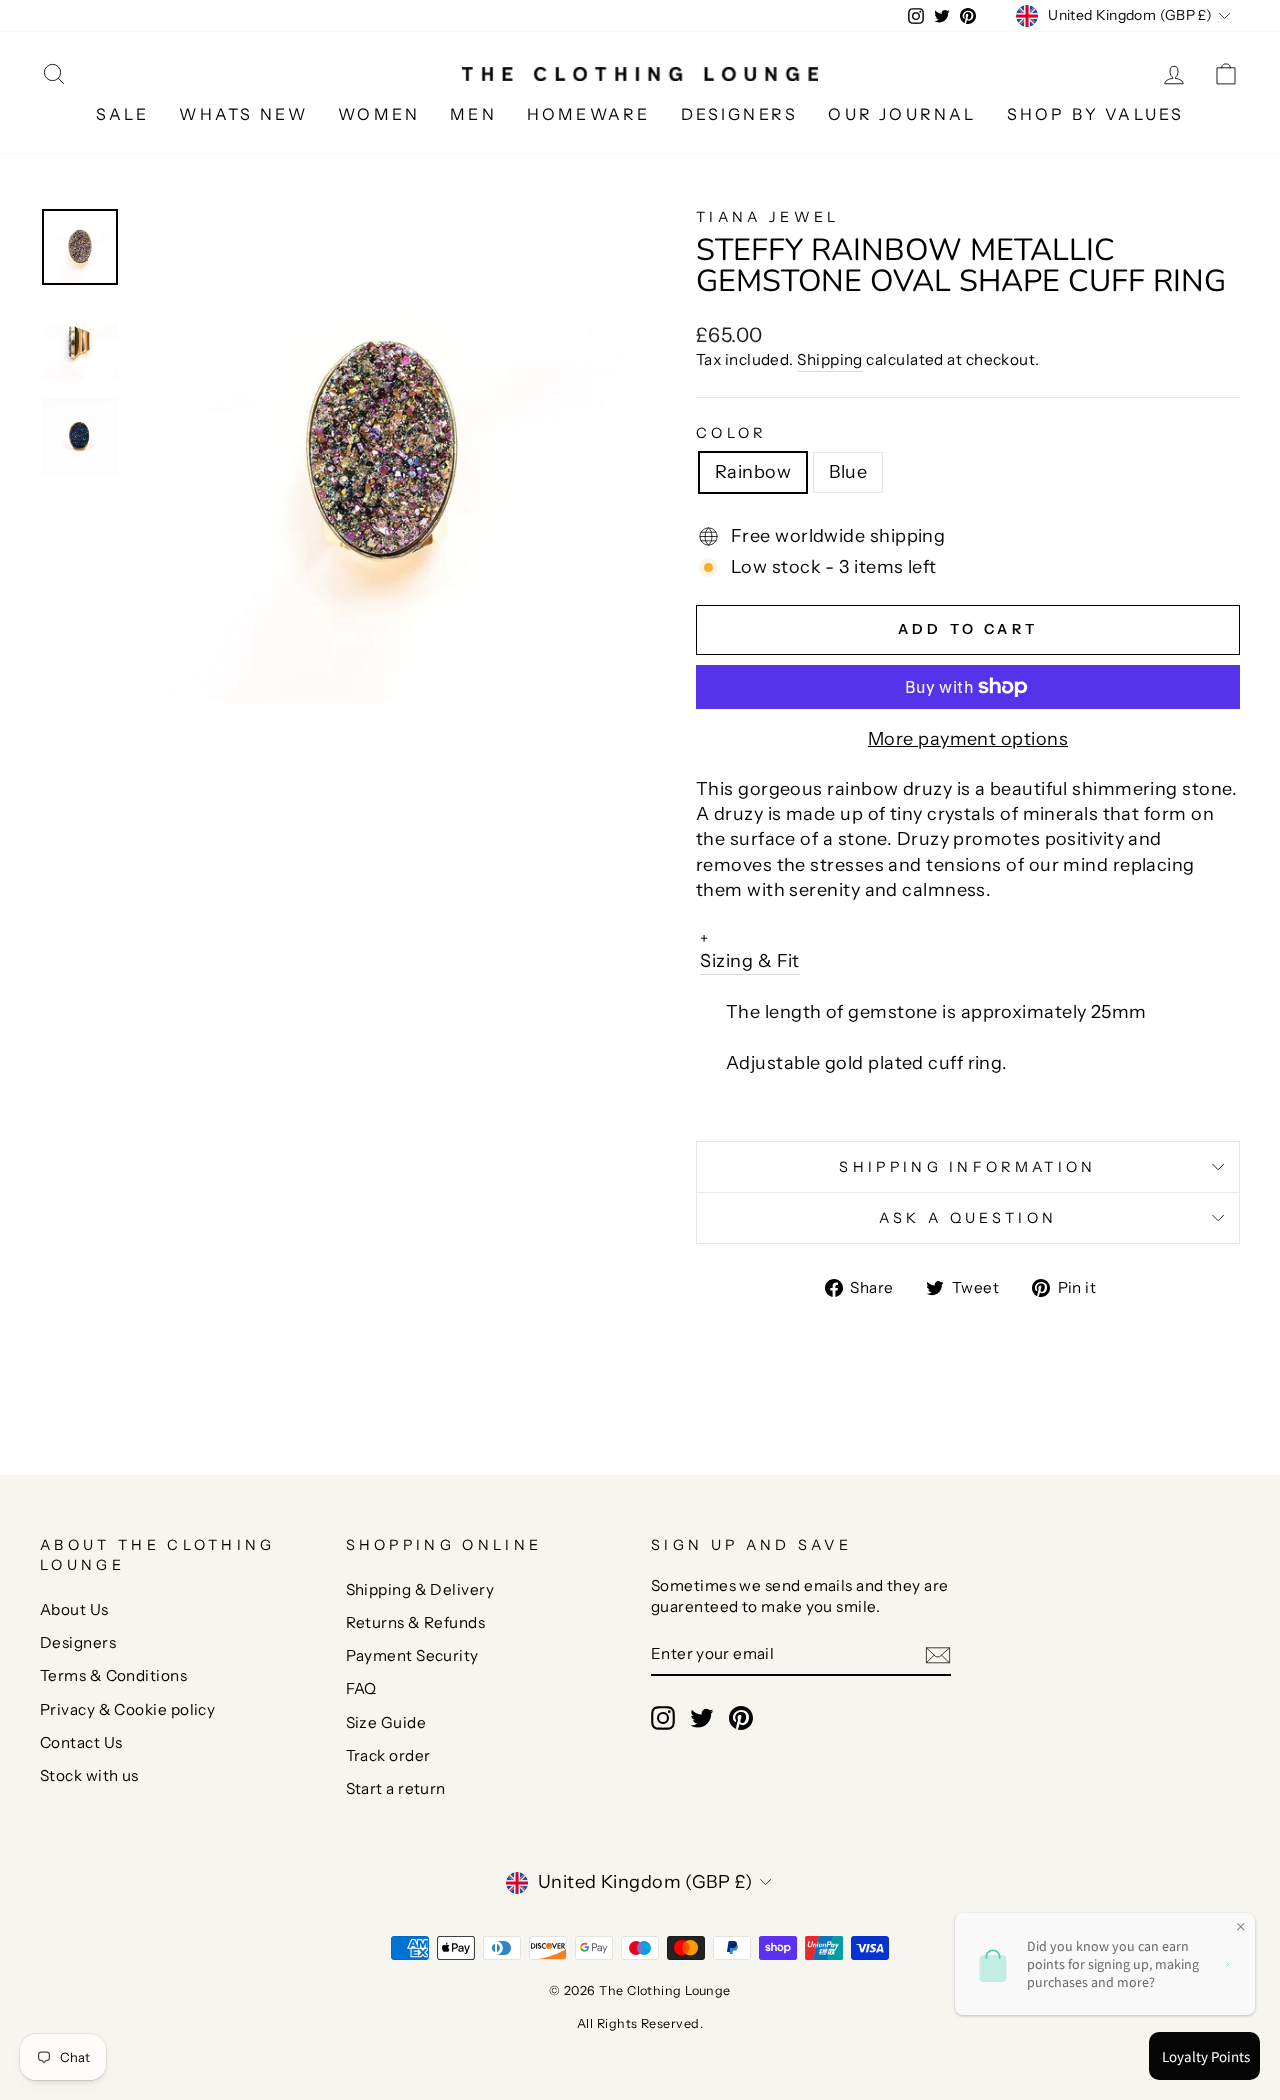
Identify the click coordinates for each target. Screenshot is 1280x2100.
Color (731, 433)
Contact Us (81, 1742)
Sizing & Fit (749, 950)
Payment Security (412, 1655)
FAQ (361, 1688)
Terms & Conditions (113, 1675)
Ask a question (968, 1218)
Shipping (830, 359)
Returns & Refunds (416, 1622)
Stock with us (89, 1775)
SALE (123, 114)
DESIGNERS (740, 114)
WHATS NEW (243, 114)
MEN (473, 114)
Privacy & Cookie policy (127, 1709)
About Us (74, 1609)
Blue (848, 472)
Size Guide (386, 1722)
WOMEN (379, 114)
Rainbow (753, 472)
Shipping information (967, 1167)
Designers (78, 1642)
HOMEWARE (589, 114)
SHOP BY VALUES (1096, 114)
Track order (388, 1755)
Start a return (396, 1788)
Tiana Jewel (768, 217)
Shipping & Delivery (420, 1589)
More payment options (968, 739)
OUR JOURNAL (902, 114)
